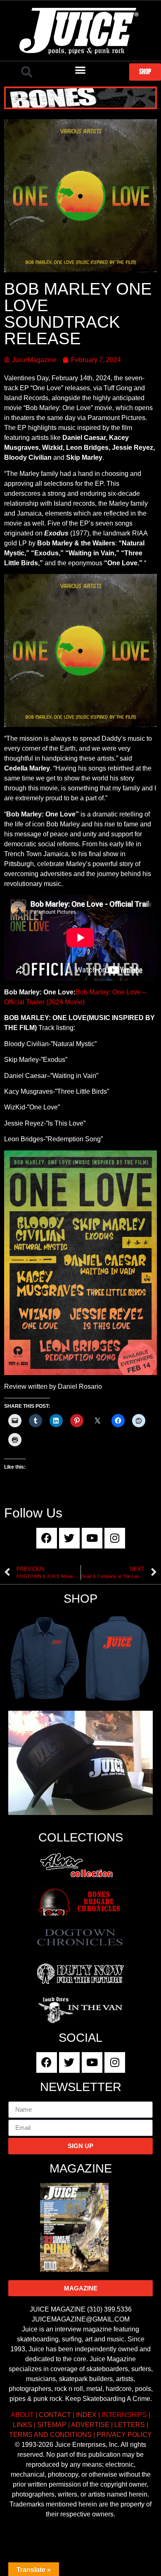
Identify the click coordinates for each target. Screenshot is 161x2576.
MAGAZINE (81, 2168)
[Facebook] (47, 1538)
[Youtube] (92, 1538)
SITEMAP (52, 2425)
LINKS (22, 2425)
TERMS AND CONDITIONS (50, 2435)
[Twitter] (69, 1538)
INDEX (86, 2415)
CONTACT (55, 2415)
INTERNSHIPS (124, 2415)
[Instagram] (115, 1538)
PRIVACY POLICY (124, 2435)
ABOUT (22, 2415)
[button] (27, 72)
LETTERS (130, 2425)
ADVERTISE (90, 2425)
